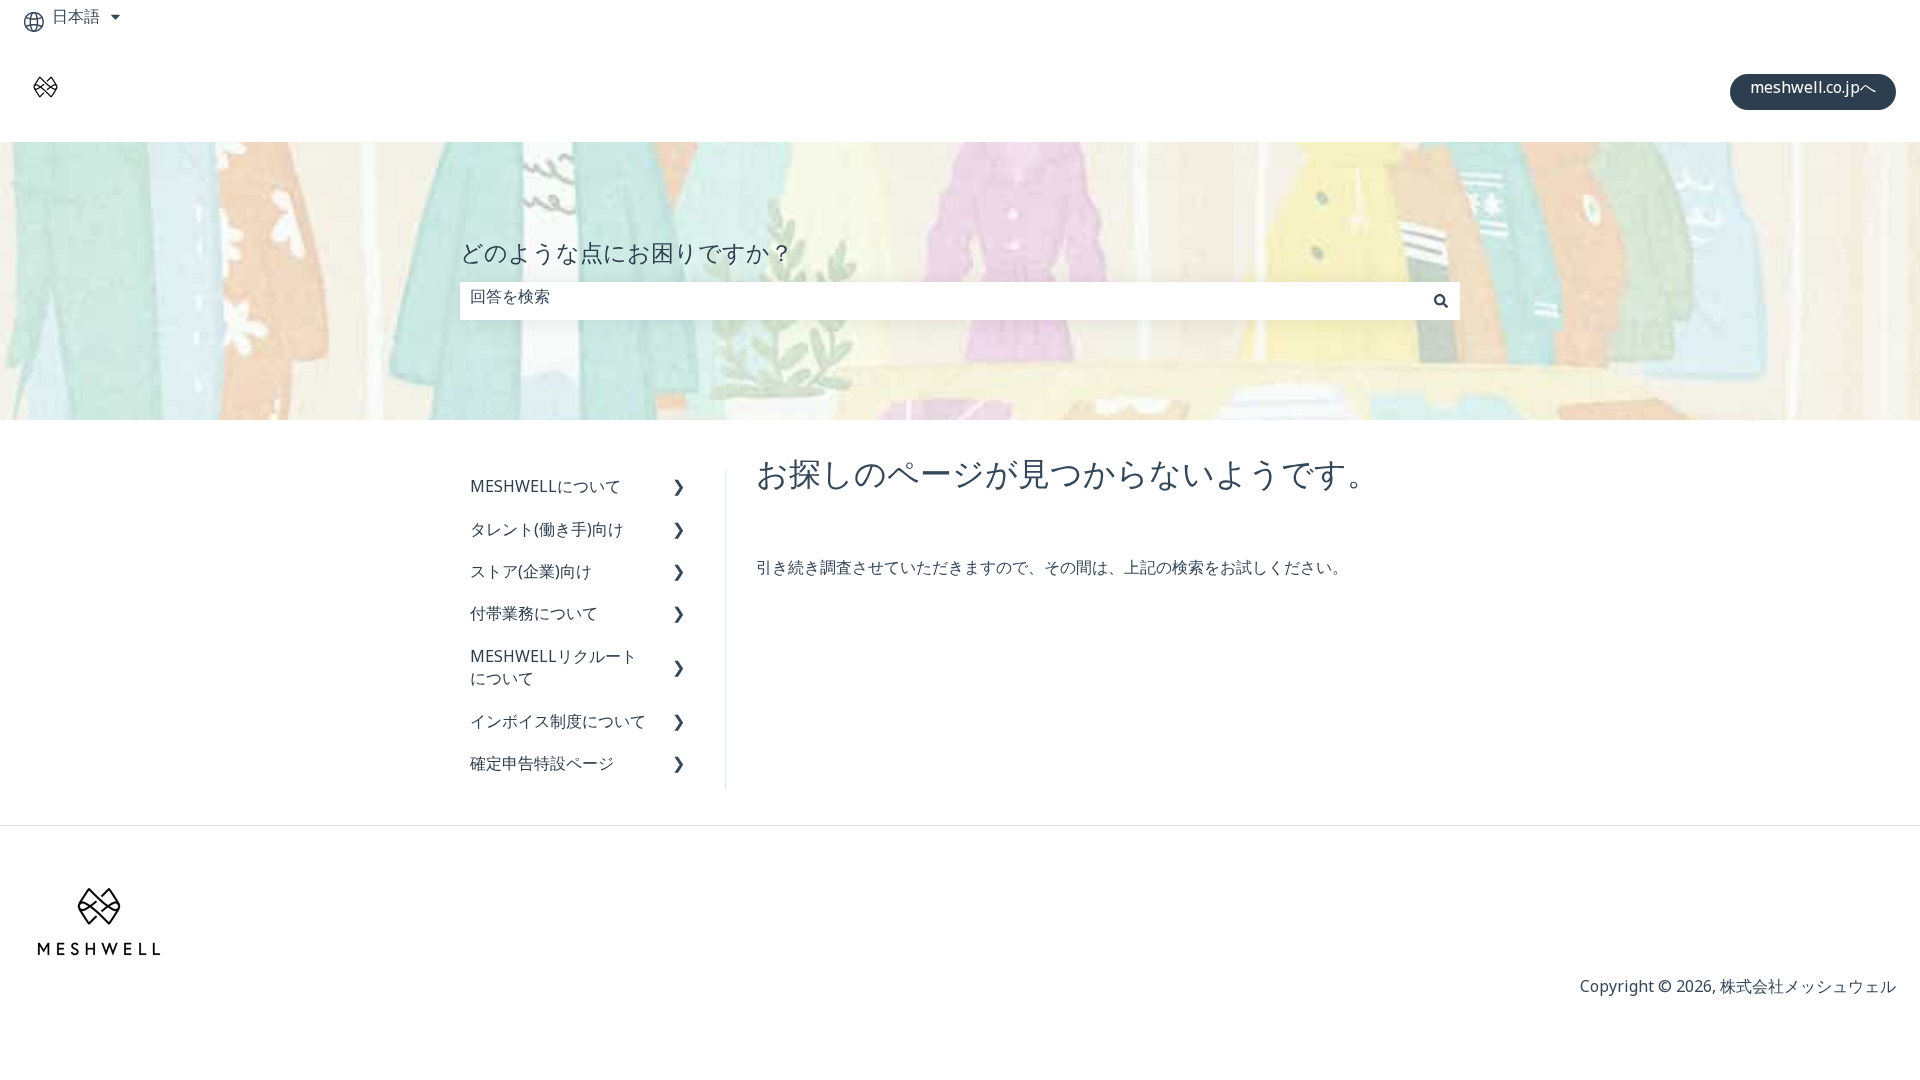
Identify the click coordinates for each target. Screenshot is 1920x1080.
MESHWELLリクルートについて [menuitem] (553, 671)
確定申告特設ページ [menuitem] (542, 767)
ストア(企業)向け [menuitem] (531, 575)
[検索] (1441, 301)
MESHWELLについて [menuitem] (545, 490)
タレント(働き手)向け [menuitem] (547, 533)
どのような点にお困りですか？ (626, 259)
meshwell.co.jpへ (1813, 91)
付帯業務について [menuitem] (534, 617)
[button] (679, 492)
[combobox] (941, 301)
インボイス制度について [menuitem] (558, 725)
